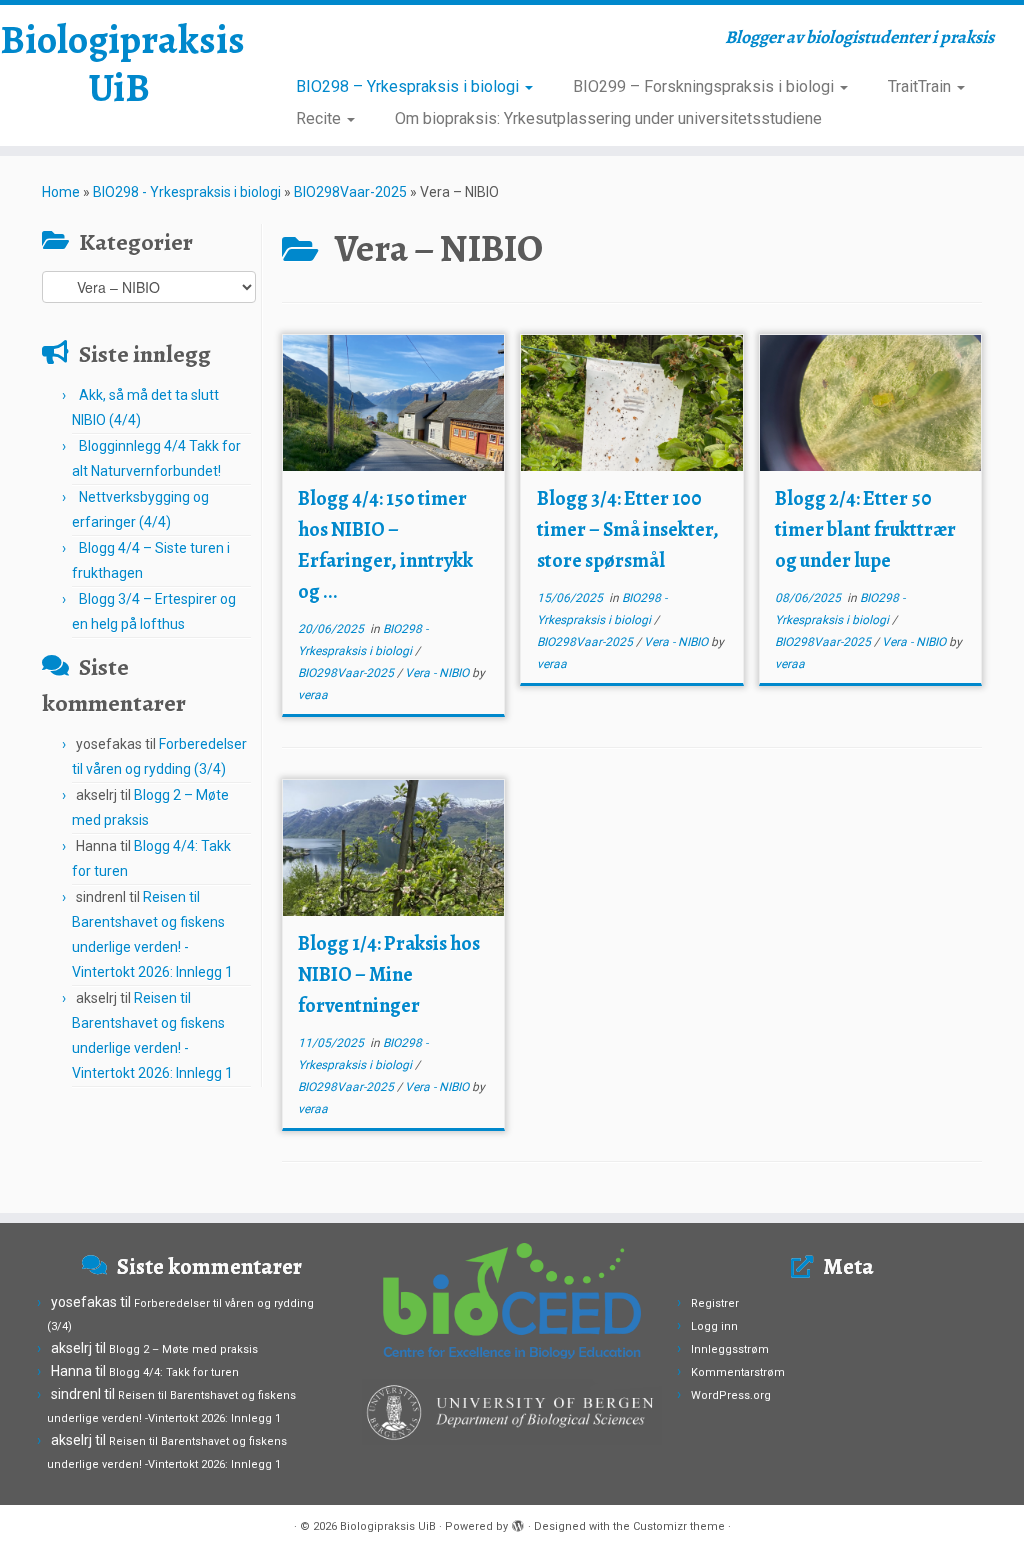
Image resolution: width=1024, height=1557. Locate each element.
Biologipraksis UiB (120, 64)
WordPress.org (731, 1395)
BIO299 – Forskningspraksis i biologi (705, 86)
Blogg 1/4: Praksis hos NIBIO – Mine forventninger (389, 974)
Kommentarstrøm (738, 1372)
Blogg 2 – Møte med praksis (183, 1349)
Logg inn (714, 1326)
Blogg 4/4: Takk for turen (174, 1372)
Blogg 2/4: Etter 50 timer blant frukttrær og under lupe (865, 529)
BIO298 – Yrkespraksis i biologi (409, 86)
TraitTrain (921, 86)
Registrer (715, 1303)
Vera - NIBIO (438, 673)
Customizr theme (679, 1526)
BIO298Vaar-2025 (350, 192)
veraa (313, 695)
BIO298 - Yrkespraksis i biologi (187, 192)
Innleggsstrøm (730, 1349)
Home (61, 192)
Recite (320, 118)
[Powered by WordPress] (518, 1523)
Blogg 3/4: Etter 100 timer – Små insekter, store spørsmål (628, 529)
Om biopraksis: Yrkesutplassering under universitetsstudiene (608, 118)
